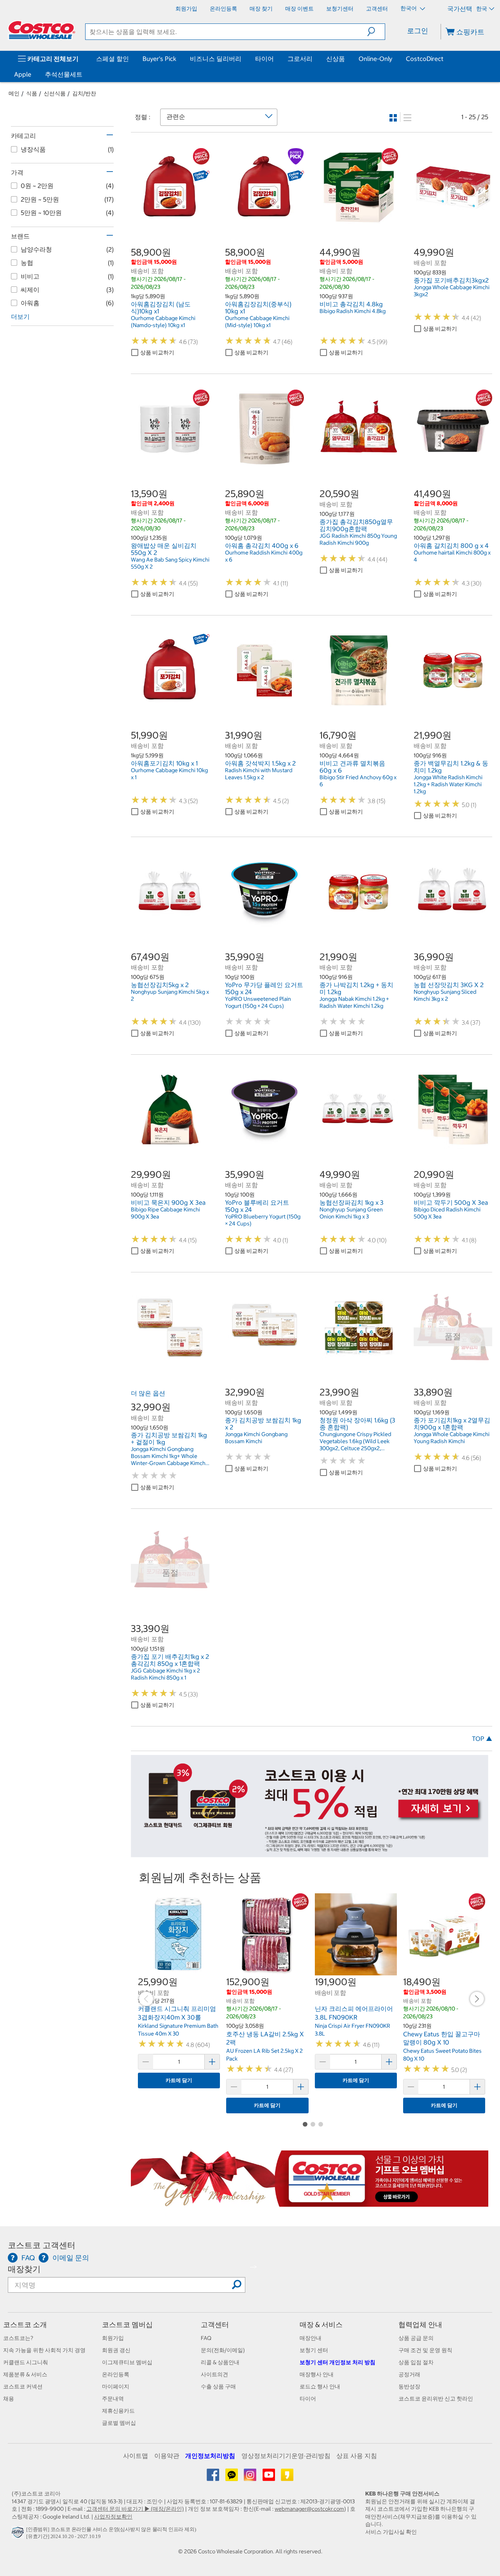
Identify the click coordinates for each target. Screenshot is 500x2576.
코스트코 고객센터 (42, 2245)
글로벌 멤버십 (119, 2423)
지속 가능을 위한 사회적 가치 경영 (44, 2350)
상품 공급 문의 (416, 2338)
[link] (170, 222)
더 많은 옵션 (148, 1393)
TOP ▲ (482, 1739)
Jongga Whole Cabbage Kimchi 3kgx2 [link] (452, 291)
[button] (376, 32)
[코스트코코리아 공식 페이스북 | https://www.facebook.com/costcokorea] (213, 2478)
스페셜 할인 (112, 59)
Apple (23, 74)
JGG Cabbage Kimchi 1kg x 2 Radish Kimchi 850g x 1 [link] (165, 1674)
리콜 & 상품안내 (220, 2362)
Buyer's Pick (159, 59)
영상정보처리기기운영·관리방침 (286, 2456)
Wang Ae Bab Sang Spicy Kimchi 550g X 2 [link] (170, 563)
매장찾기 (24, 2269)
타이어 (264, 59)
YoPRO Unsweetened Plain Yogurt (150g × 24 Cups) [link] (258, 1002)
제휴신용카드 (118, 2411)
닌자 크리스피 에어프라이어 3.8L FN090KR (354, 2013)
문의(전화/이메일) (223, 2350)
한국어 (409, 8)
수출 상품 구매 (218, 2386)
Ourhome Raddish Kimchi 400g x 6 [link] (264, 556)
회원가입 (113, 2338)
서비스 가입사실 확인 (391, 2532)
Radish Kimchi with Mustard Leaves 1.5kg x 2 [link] (259, 774)
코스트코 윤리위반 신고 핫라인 (436, 2399)
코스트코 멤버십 (127, 2325)
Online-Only (375, 59)
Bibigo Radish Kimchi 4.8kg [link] (353, 311)
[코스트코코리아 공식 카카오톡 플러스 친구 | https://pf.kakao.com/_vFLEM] (232, 2478)
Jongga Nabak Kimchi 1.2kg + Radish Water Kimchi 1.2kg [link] (354, 1002)
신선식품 (55, 93)
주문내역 (113, 2399)
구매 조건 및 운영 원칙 (425, 2350)
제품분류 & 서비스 (25, 2374)
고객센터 (215, 2325)
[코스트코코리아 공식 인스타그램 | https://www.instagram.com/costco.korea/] (251, 2478)
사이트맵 (136, 2456)
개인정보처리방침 (210, 2456)
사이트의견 (214, 2374)
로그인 (418, 31)
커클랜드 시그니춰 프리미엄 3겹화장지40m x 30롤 (177, 2013)
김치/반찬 (84, 93)
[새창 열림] (19, 2534)
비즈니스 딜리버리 (216, 59)
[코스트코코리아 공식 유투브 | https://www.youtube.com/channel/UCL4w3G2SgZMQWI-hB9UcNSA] (269, 2478)
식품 (32, 93)
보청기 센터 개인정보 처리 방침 (337, 2362)
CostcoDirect (425, 59)
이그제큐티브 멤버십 (127, 2362)
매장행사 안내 (317, 2374)
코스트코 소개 (25, 2325)
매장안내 (311, 2338)
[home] (42, 30)
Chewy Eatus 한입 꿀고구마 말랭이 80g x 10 (442, 2038)
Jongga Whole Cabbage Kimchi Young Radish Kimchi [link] (452, 1438)
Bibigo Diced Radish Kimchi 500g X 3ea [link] (447, 1213)
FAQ (206, 2338)
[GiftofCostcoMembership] (310, 2203)
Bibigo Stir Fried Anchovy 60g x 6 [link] (358, 781)
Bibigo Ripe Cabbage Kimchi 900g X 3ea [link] (165, 1213)
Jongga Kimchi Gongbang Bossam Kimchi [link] (256, 1438)
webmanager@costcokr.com (309, 2509)
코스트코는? (18, 2338)
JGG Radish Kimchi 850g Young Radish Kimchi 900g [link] (358, 539)
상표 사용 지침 (357, 2456)
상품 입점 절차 (416, 2362)
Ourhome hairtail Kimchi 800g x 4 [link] (452, 556)
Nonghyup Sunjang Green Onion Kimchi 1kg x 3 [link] (351, 1213)
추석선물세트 (64, 74)
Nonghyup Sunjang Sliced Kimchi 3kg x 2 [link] (445, 995)
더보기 (20, 317)
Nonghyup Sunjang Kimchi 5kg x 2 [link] (170, 995)
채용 (9, 2399)
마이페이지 (116, 2386)
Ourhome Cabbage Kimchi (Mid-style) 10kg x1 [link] (257, 322)
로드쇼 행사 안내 (320, 2386)
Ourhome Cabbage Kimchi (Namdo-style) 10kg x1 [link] (163, 322)
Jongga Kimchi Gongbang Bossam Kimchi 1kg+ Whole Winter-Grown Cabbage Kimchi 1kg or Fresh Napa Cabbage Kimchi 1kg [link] (169, 1456)
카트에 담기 (179, 2080)
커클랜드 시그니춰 (26, 2362)
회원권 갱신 (116, 2350)
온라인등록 (116, 2374)
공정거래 (409, 2374)
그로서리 (300, 59)
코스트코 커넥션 (23, 2386)
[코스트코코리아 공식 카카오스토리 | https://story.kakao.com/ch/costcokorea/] (287, 2478)
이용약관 (167, 2456)
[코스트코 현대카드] (310, 1853)
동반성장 (409, 2386)
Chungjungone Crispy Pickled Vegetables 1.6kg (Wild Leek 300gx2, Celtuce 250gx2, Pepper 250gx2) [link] (355, 1441)
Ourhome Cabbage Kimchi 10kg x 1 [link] (169, 774)
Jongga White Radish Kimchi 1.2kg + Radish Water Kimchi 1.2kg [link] (448, 784)
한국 (482, 9)
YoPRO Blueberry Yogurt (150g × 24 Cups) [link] (263, 1220)
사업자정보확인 (113, 2517)
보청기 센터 (314, 2350)
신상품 (336, 59)
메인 (14, 93)
